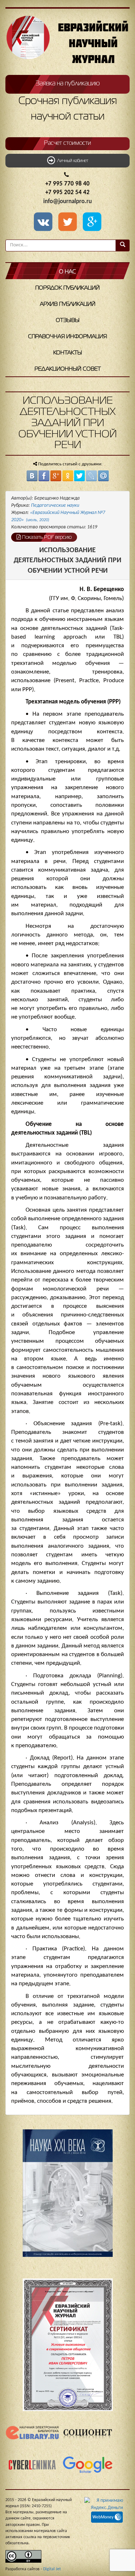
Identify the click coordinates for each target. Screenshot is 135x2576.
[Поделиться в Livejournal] (91, 476)
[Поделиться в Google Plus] (56, 476)
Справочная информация (67, 337)
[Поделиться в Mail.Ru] (103, 476)
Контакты (68, 353)
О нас (67, 272)
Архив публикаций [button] (68, 304)
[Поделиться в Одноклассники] (68, 476)
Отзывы (68, 321)
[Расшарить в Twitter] (69, 223)
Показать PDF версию (46, 537)
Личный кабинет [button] (72, 161)
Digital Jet (52, 2569)
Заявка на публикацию (68, 84)
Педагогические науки (55, 506)
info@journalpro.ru (67, 202)
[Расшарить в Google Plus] (92, 223)
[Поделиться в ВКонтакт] (32, 476)
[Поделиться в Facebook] (44, 476)
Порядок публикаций (67, 288)
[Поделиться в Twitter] (80, 476)
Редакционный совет (68, 369)
